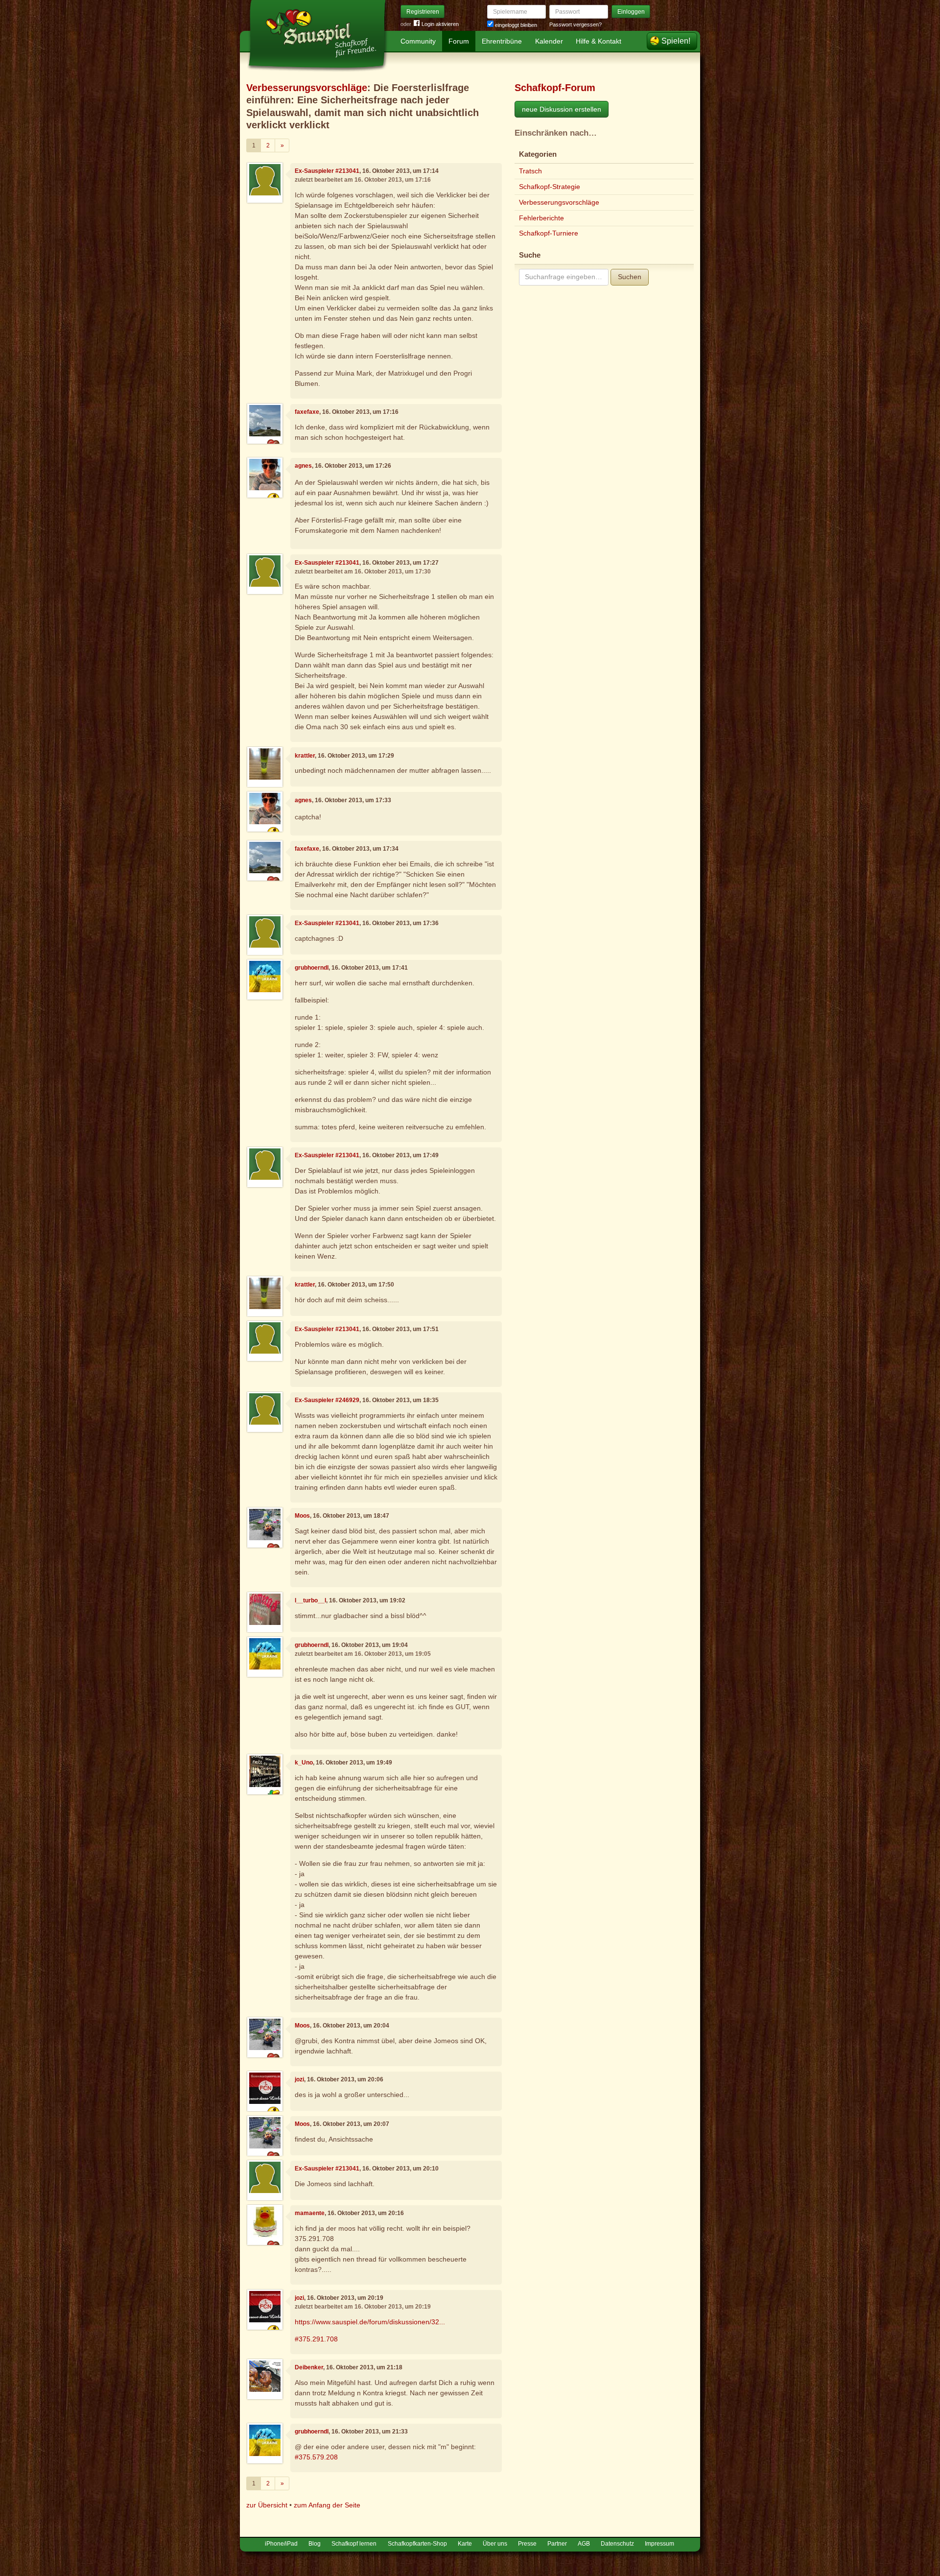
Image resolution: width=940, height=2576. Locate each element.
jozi (299, 2079)
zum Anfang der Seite (327, 2505)
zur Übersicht (267, 2505)
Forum (459, 41)
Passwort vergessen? (576, 24)
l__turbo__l (310, 1600)
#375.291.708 (316, 2339)
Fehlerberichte (541, 218)
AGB (584, 2544)
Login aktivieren (440, 24)
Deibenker (309, 2367)
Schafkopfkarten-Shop (417, 2544)
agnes (303, 466)
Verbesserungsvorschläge (307, 88)
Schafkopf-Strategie (550, 187)
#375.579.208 (316, 2457)
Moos (302, 1516)
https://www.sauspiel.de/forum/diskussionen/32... (370, 2322)
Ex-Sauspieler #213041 (327, 171)
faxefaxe (307, 412)
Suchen (630, 277)
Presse (527, 2544)
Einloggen (631, 12)
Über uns (495, 2544)
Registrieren (423, 12)
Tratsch (530, 171)
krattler (305, 756)
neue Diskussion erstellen (562, 109)
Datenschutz (617, 2544)
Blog (315, 2544)
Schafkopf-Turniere (549, 233)
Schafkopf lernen (354, 2544)
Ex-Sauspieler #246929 (327, 1400)
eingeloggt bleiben (515, 25)
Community (418, 41)
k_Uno (304, 1763)
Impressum (659, 2544)
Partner (557, 2544)
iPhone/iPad (281, 2544)
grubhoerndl (312, 968)
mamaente (310, 2213)
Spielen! (676, 41)
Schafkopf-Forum (555, 88)
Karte (465, 2544)
